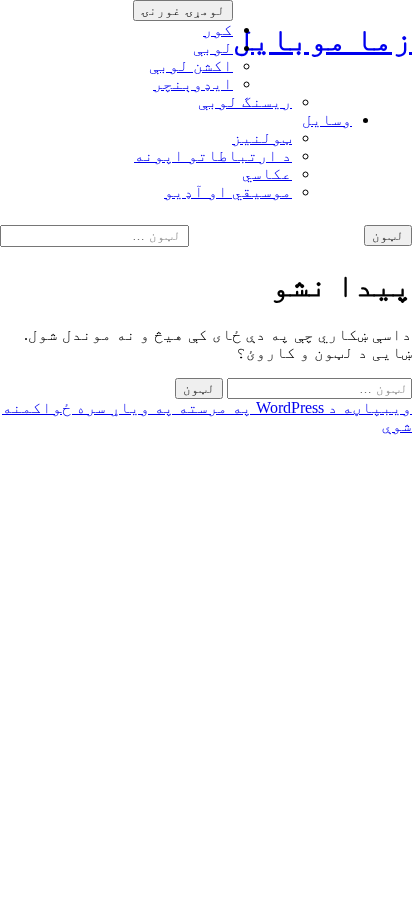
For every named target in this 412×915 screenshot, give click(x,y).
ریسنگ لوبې (245, 101)
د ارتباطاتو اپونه (213, 155)
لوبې (213, 47)
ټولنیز (262, 137)
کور (218, 29)
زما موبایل (322, 39)
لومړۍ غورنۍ (183, 10)
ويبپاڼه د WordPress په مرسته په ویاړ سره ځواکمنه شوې (207, 416)
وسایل (327, 119)
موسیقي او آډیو (228, 191)
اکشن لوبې (191, 65)
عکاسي (267, 173)
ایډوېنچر (193, 83)
